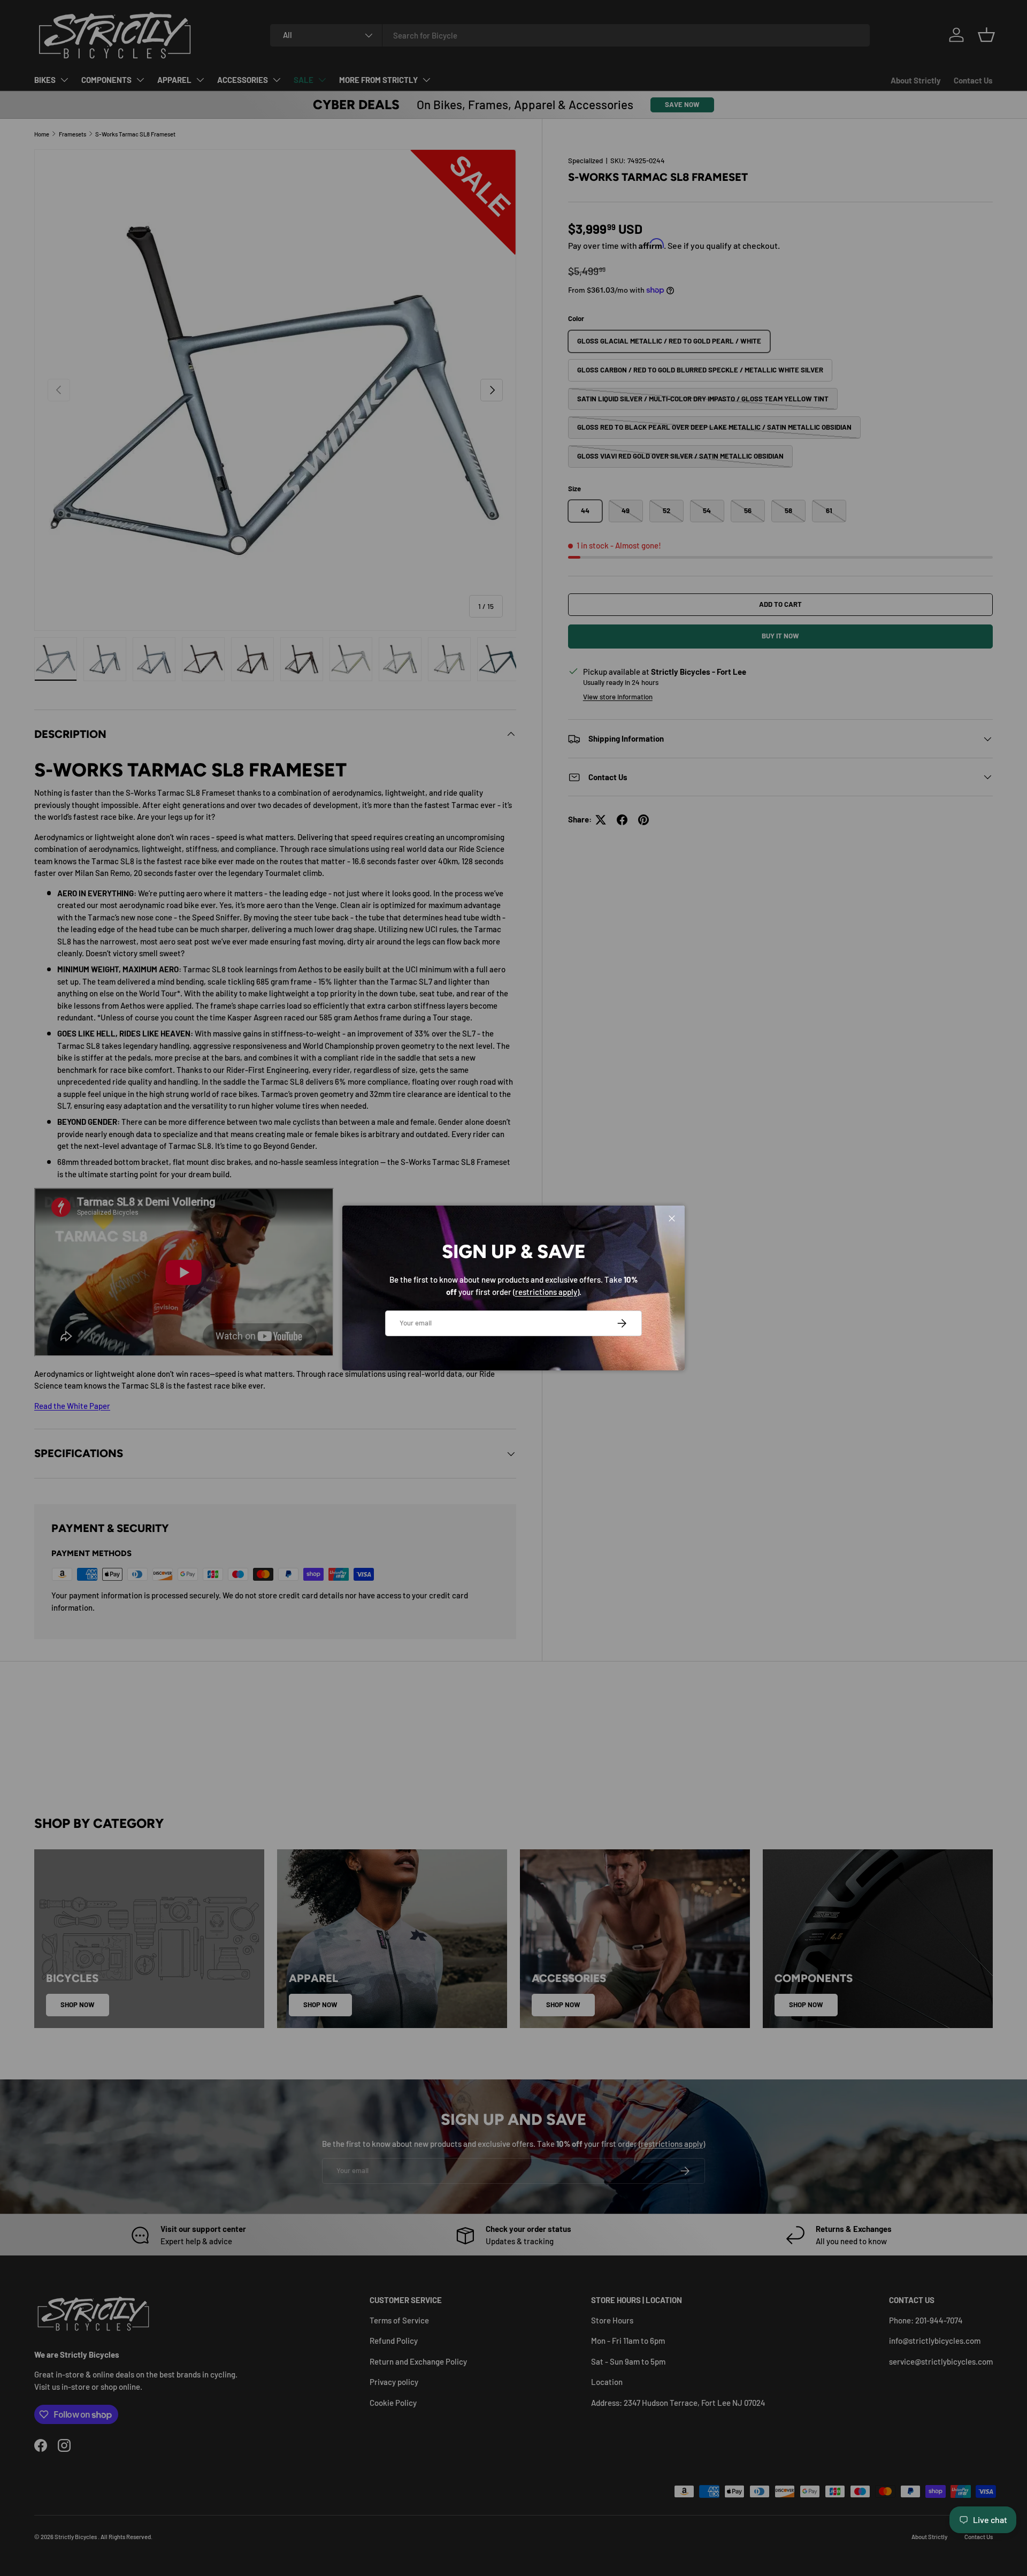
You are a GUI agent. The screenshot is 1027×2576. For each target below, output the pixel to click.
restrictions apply (546, 1292)
